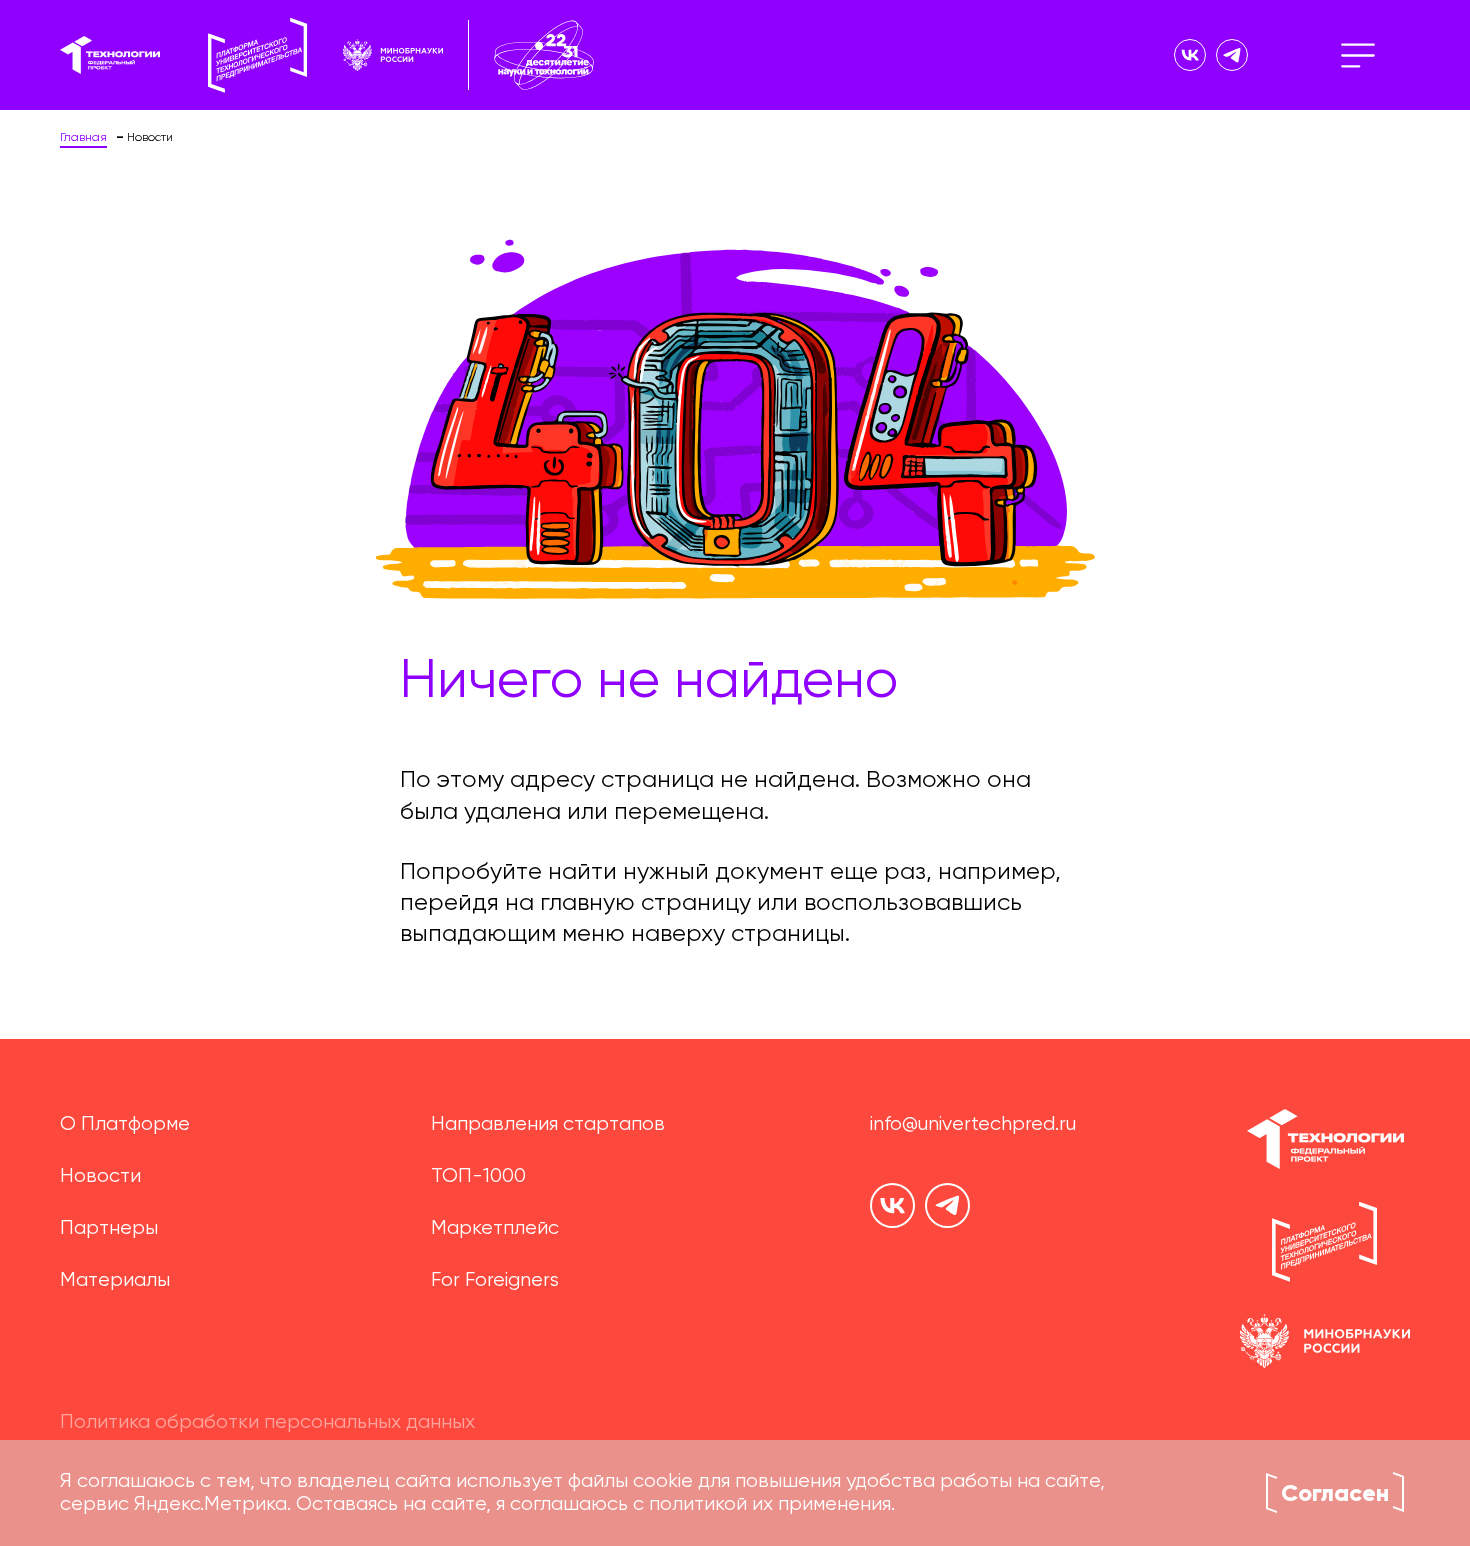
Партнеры (109, 1228)
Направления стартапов (548, 1124)
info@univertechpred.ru (973, 1124)
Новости (100, 1176)
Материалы (115, 1280)
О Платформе (125, 1124)
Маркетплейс (495, 1228)
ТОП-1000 (478, 1176)
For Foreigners (495, 1280)
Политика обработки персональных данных (267, 1422)
